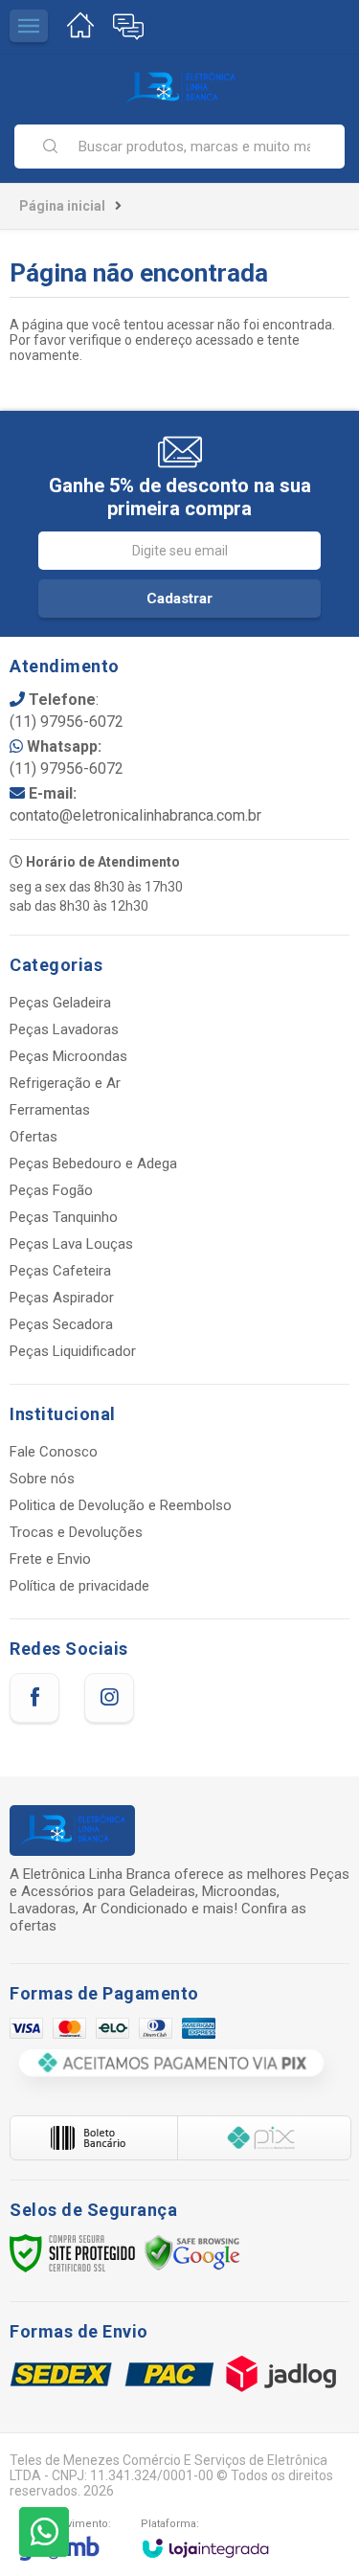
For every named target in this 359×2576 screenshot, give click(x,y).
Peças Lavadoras (64, 1029)
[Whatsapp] (44, 2532)
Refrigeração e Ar (65, 1083)
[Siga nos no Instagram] (109, 1698)
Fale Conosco (54, 1452)
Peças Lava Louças (71, 1244)
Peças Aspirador (62, 1298)
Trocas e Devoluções (76, 1532)
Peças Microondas (68, 1056)
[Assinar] (179, 599)
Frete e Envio (50, 1559)
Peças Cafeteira (60, 1271)
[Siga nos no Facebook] (34, 1698)
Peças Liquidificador (73, 1351)
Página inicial (62, 206)
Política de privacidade (79, 1586)
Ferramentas (50, 1110)
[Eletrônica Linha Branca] (179, 89)
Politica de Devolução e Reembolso (121, 1505)
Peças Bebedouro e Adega (93, 1164)
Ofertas (34, 1137)
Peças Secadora (61, 1324)
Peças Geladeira (60, 1003)
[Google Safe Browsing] (192, 2252)
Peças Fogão (51, 1190)
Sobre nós (42, 1479)
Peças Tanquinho (64, 1217)
